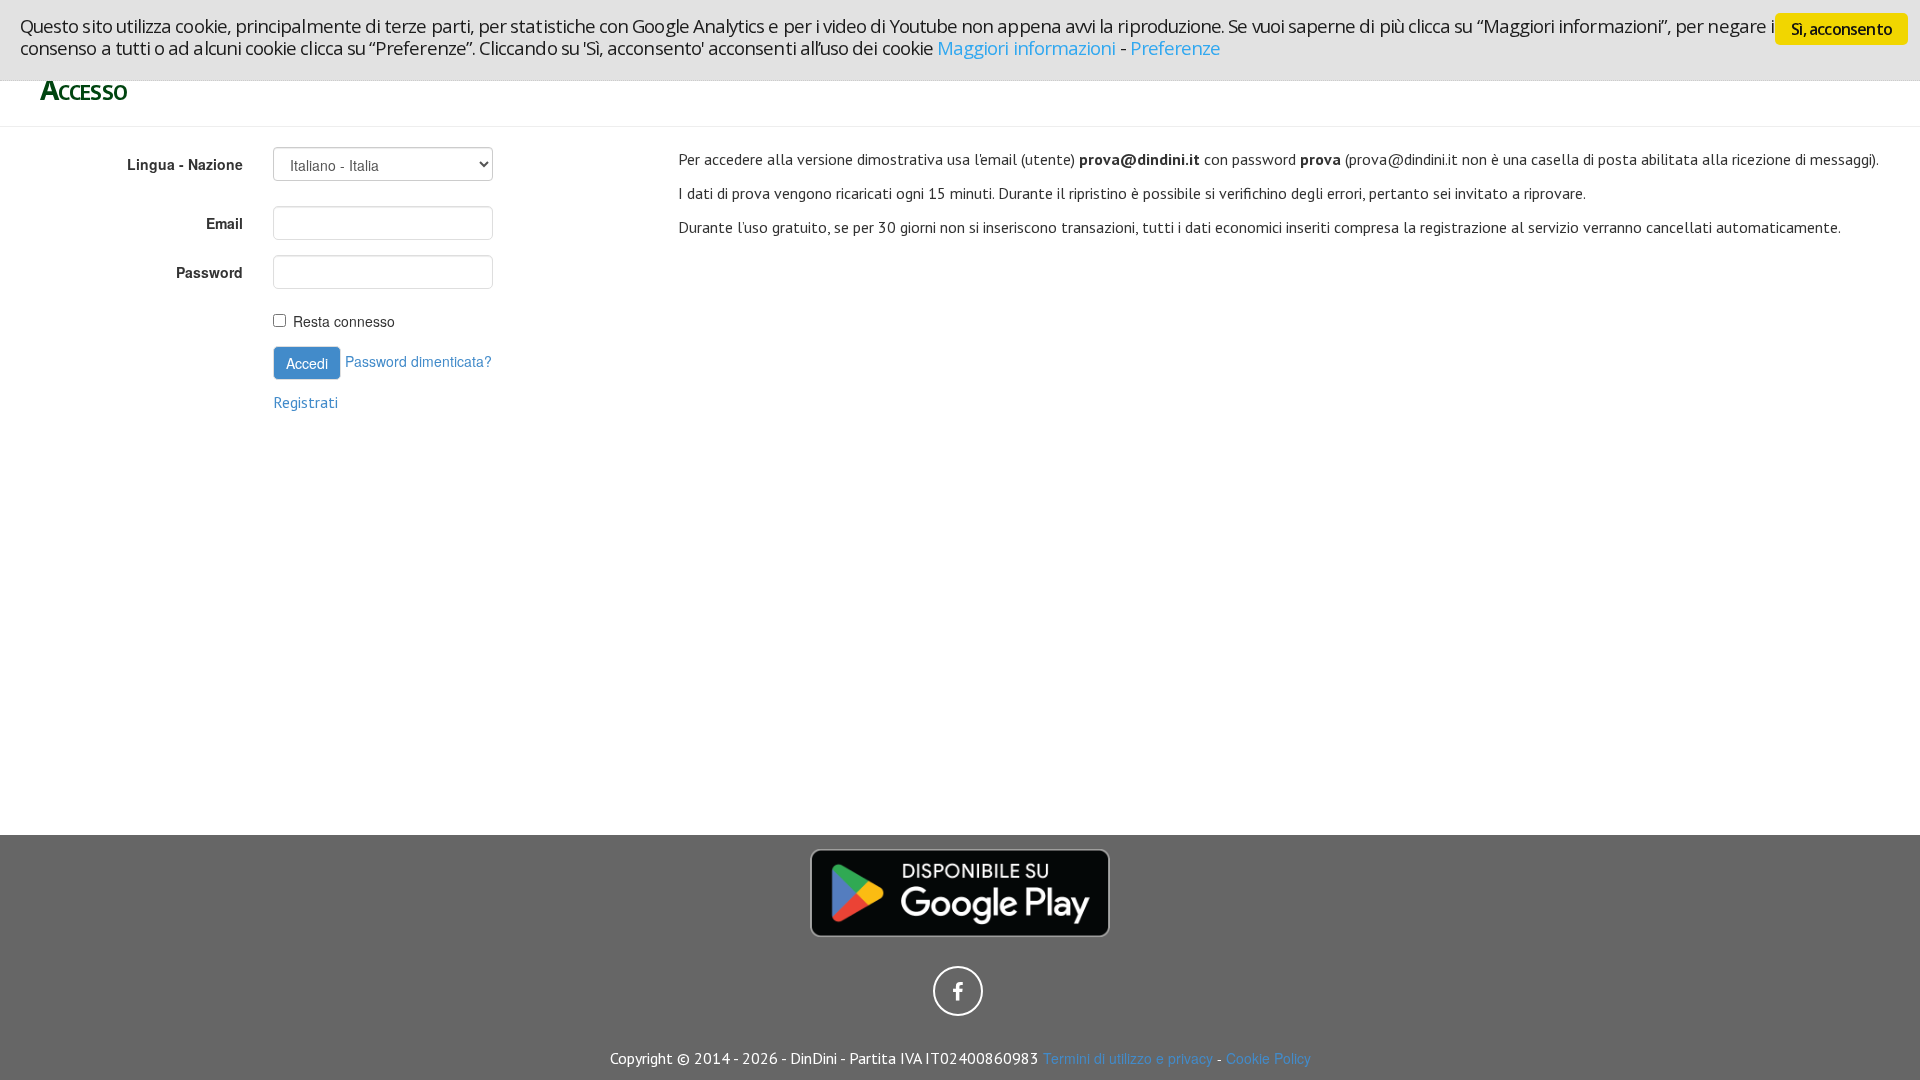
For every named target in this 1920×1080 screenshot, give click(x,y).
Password (209, 272)
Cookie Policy (1268, 1058)
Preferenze (1175, 47)
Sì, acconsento (1841, 29)
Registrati (305, 402)
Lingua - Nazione (185, 164)
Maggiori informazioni (1026, 47)
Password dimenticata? (418, 361)
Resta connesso (344, 321)
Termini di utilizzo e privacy (1128, 1058)
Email (224, 223)
